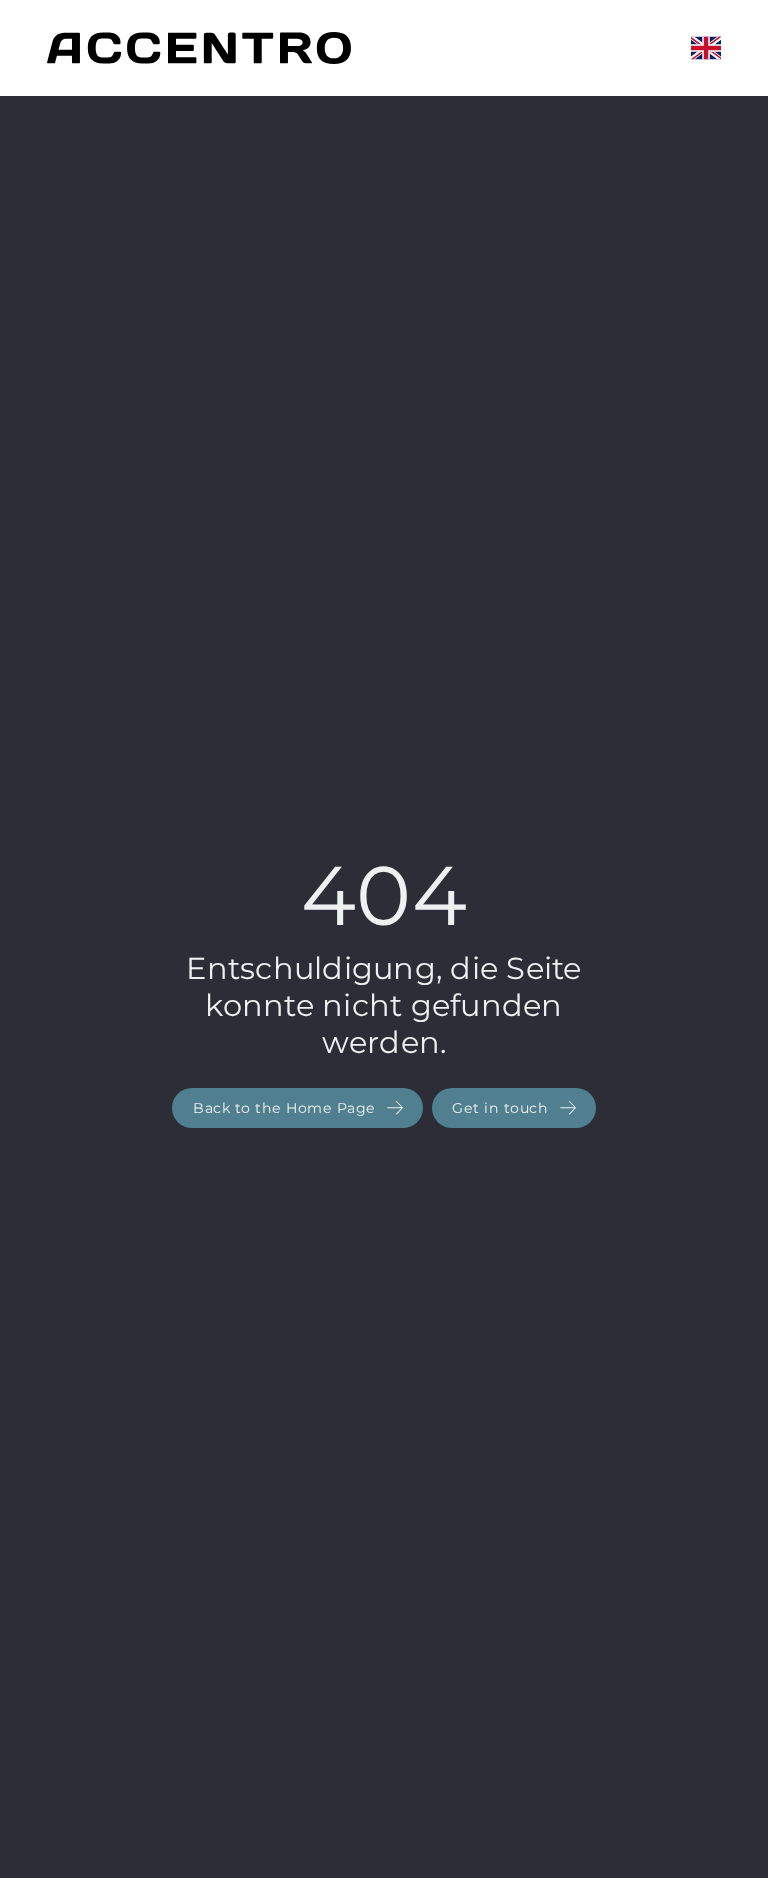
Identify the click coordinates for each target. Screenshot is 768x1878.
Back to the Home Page (286, 1108)
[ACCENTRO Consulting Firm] (199, 48)
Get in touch (502, 1108)
